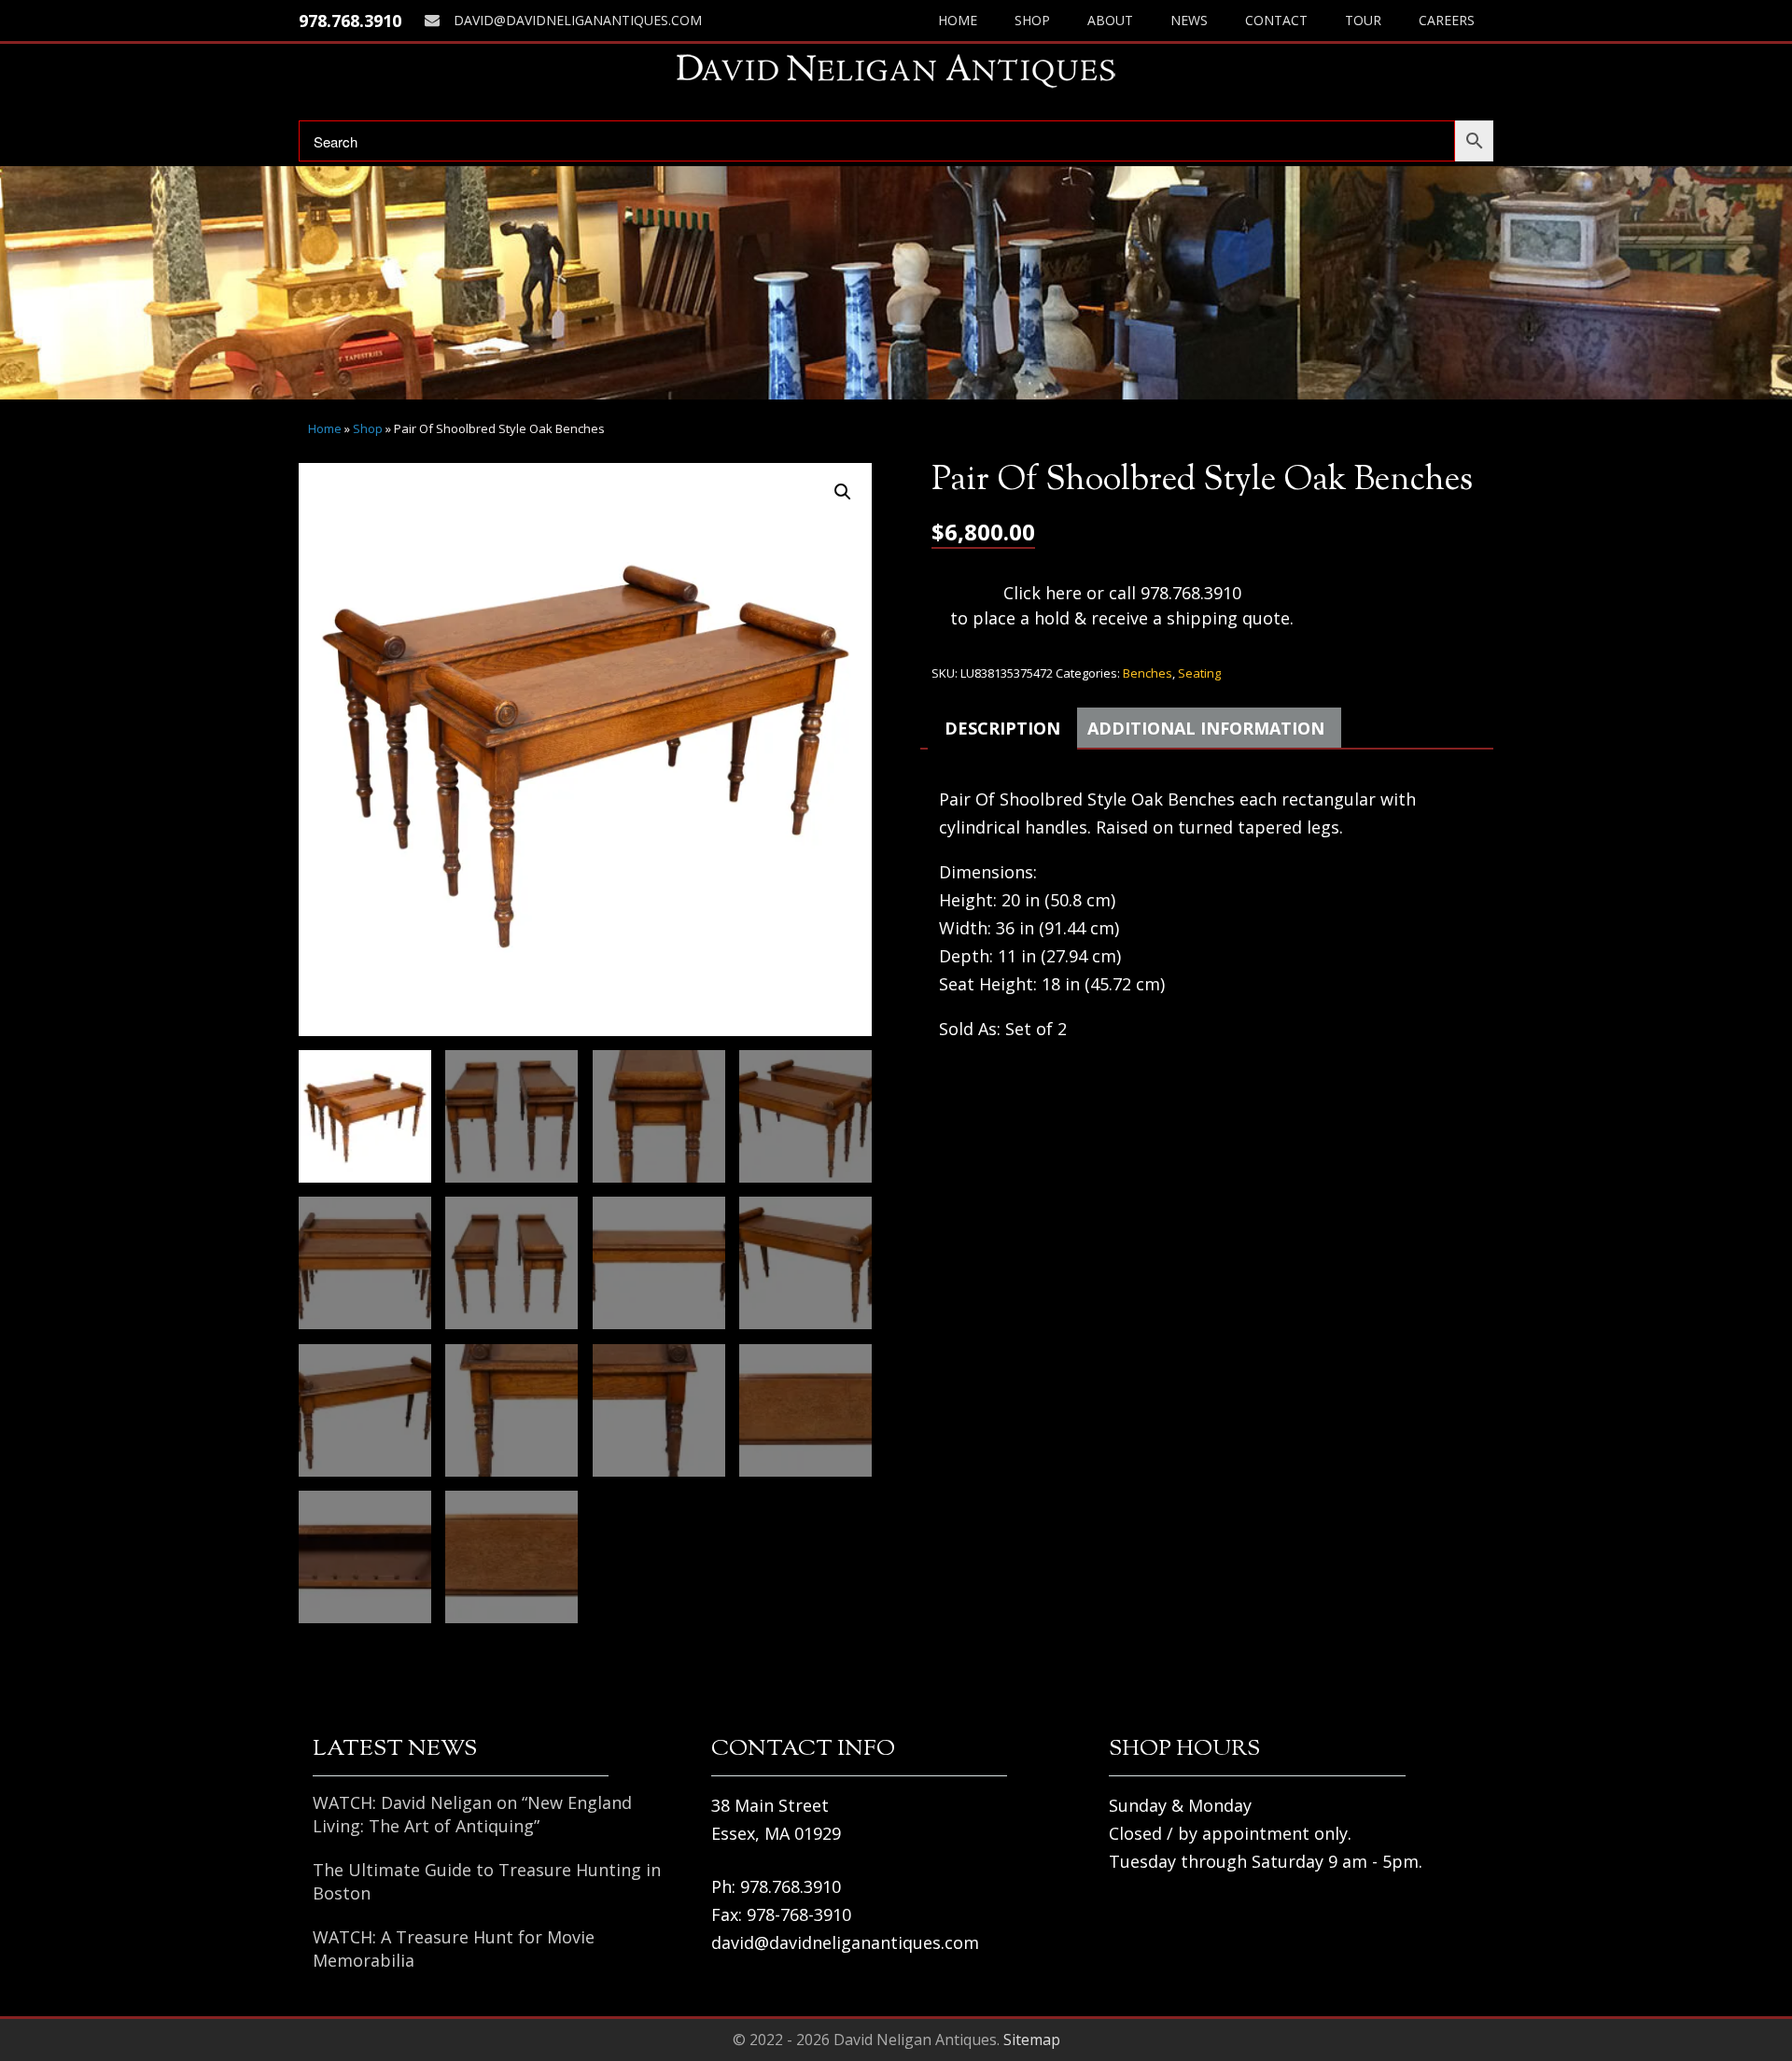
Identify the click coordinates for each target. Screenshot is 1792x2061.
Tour (1363, 20)
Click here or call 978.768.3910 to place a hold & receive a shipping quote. (1122, 605)
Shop (1032, 20)
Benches (1148, 673)
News (1189, 20)
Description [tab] (1002, 728)
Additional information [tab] (1206, 728)
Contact (1276, 20)
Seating (1199, 673)
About (1110, 20)
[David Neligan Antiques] (896, 70)
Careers (1447, 20)
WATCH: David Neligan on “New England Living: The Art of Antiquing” (472, 1814)
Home (958, 20)
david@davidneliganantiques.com (578, 20)
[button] (843, 492)
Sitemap (1032, 2040)
